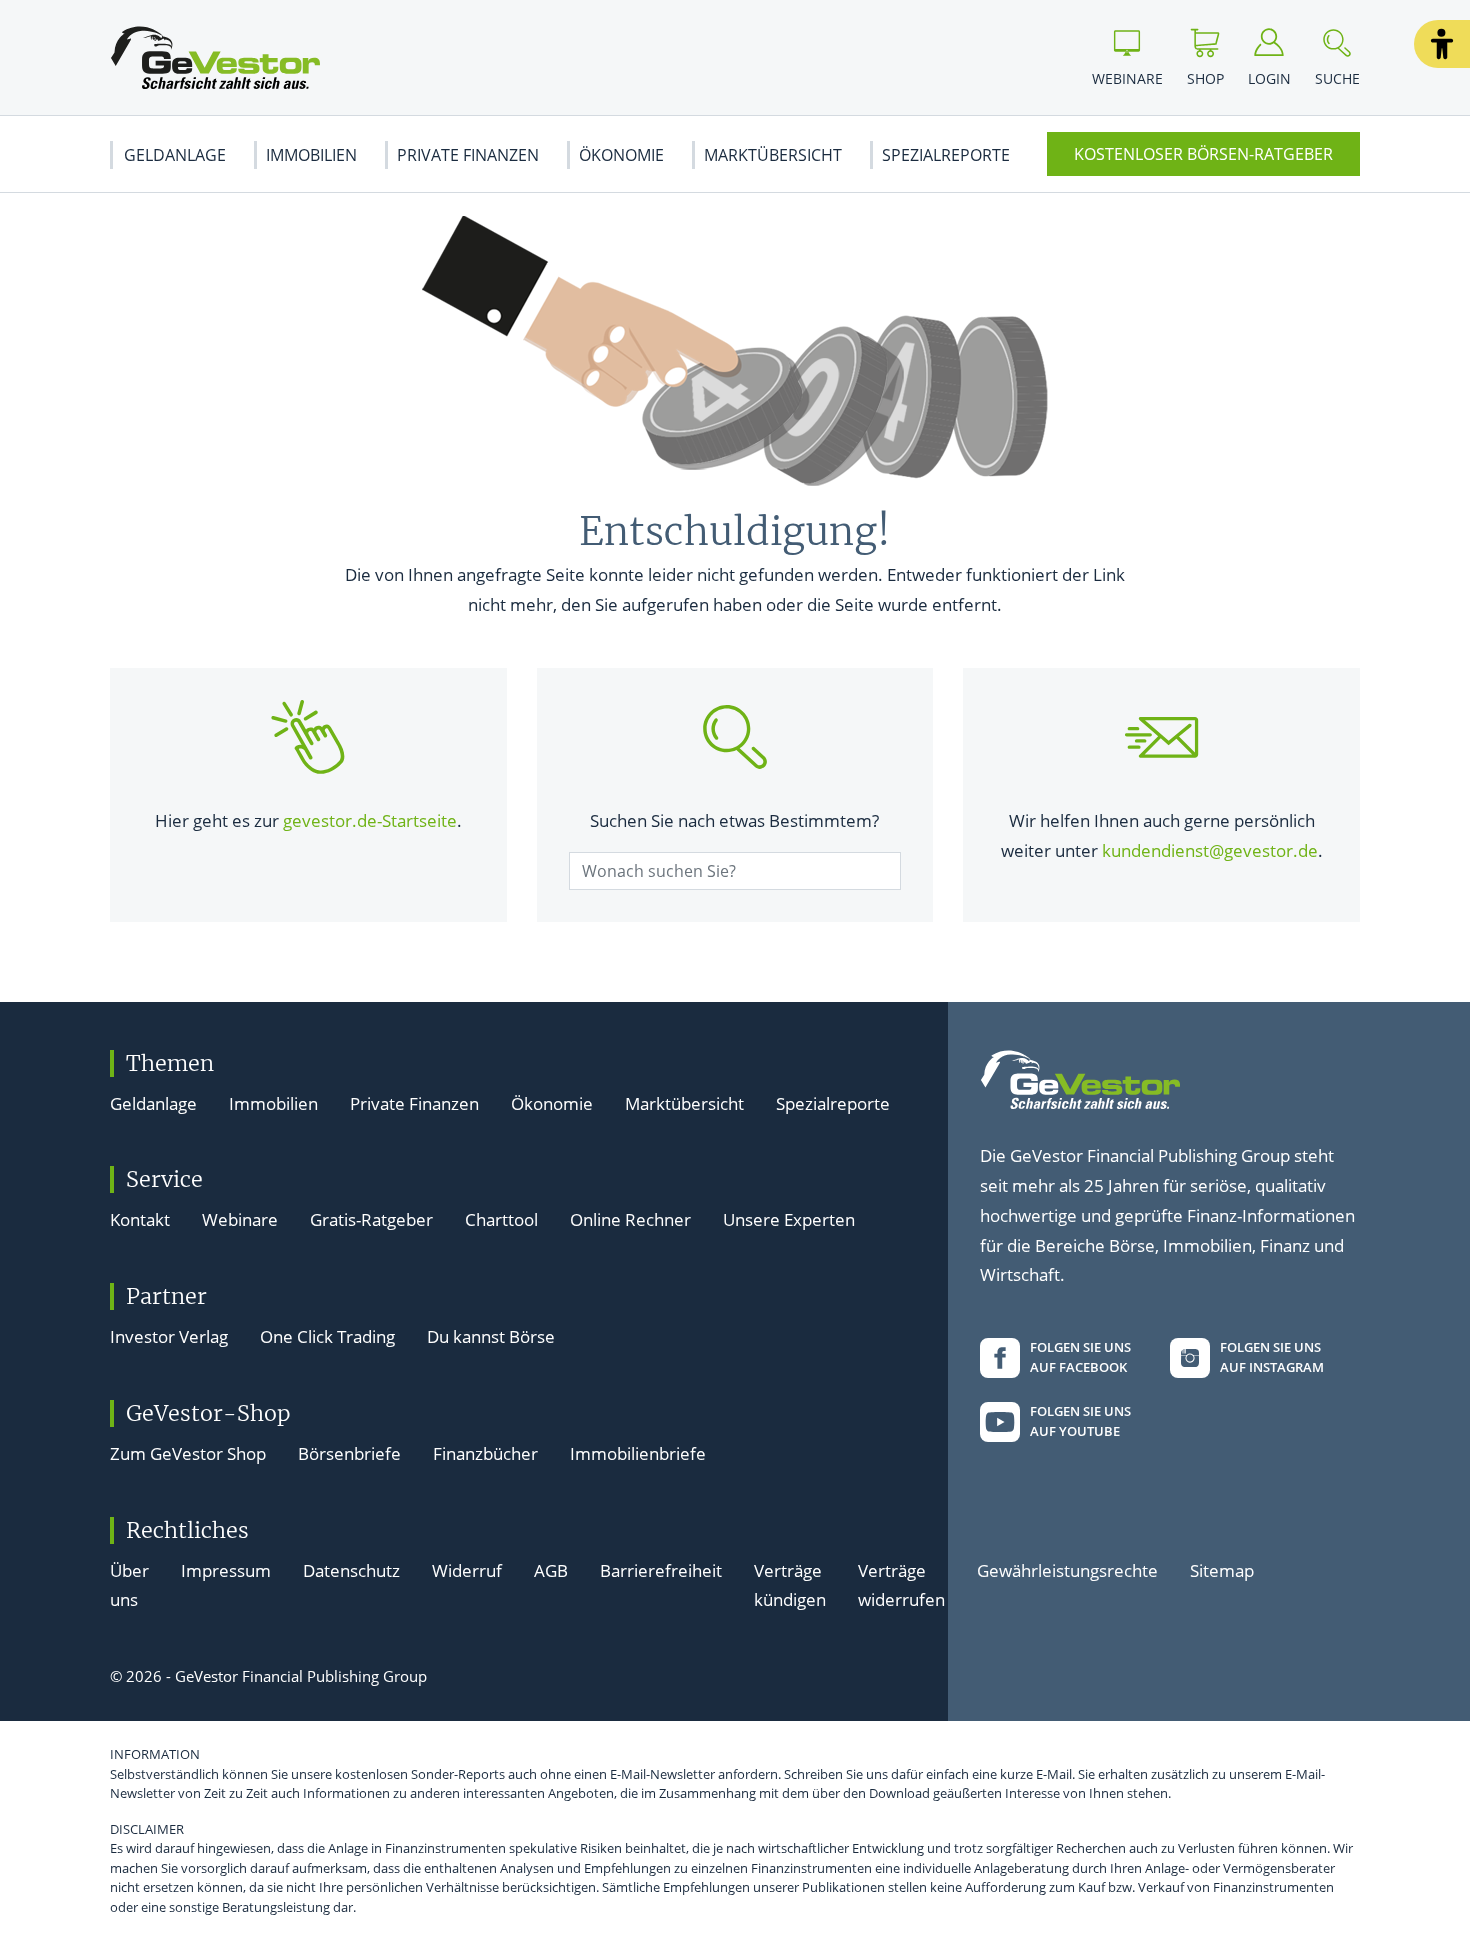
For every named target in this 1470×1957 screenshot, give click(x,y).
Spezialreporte (946, 155)
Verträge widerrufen (901, 1585)
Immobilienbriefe (638, 1453)
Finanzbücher (485, 1453)
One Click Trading (327, 1336)
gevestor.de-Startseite (370, 820)
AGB (551, 1570)
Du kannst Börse (491, 1336)
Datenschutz (351, 1570)
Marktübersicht (773, 155)
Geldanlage (175, 155)
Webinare (240, 1219)
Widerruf (467, 1570)
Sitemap (1222, 1570)
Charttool (501, 1219)
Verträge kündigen (790, 1585)
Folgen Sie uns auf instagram (1272, 1357)
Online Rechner (630, 1219)
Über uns (129, 1585)
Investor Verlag (169, 1336)
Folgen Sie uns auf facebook (1080, 1357)
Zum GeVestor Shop (188, 1453)
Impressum (226, 1570)
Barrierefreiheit (661, 1570)
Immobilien (311, 155)
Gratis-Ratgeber (371, 1219)
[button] (1442, 44)
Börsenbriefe (349, 1453)
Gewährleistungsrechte (1067, 1570)
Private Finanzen (468, 155)
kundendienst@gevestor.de (1210, 850)
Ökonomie (621, 155)
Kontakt (140, 1219)
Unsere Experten (789, 1219)
